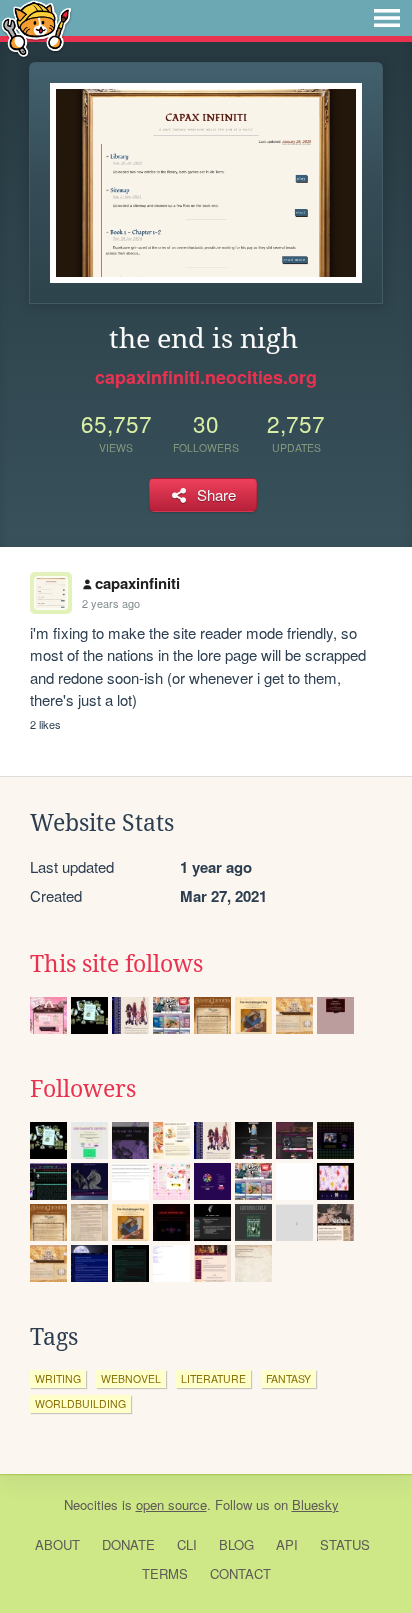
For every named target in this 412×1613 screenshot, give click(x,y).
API (287, 1544)
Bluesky (315, 1504)
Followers (83, 1089)
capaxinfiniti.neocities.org (206, 377)
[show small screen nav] (387, 18)
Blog (236, 1544)
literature (213, 1378)
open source (171, 1504)
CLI (187, 1544)
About (57, 1544)
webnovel (131, 1378)
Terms (165, 1573)
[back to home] (36, 27)
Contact (240, 1573)
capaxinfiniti (137, 583)
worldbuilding (80, 1403)
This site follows (116, 964)
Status (345, 1544)
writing (58, 1378)
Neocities (91, 1504)
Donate (128, 1544)
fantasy (288, 1378)
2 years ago (111, 603)
